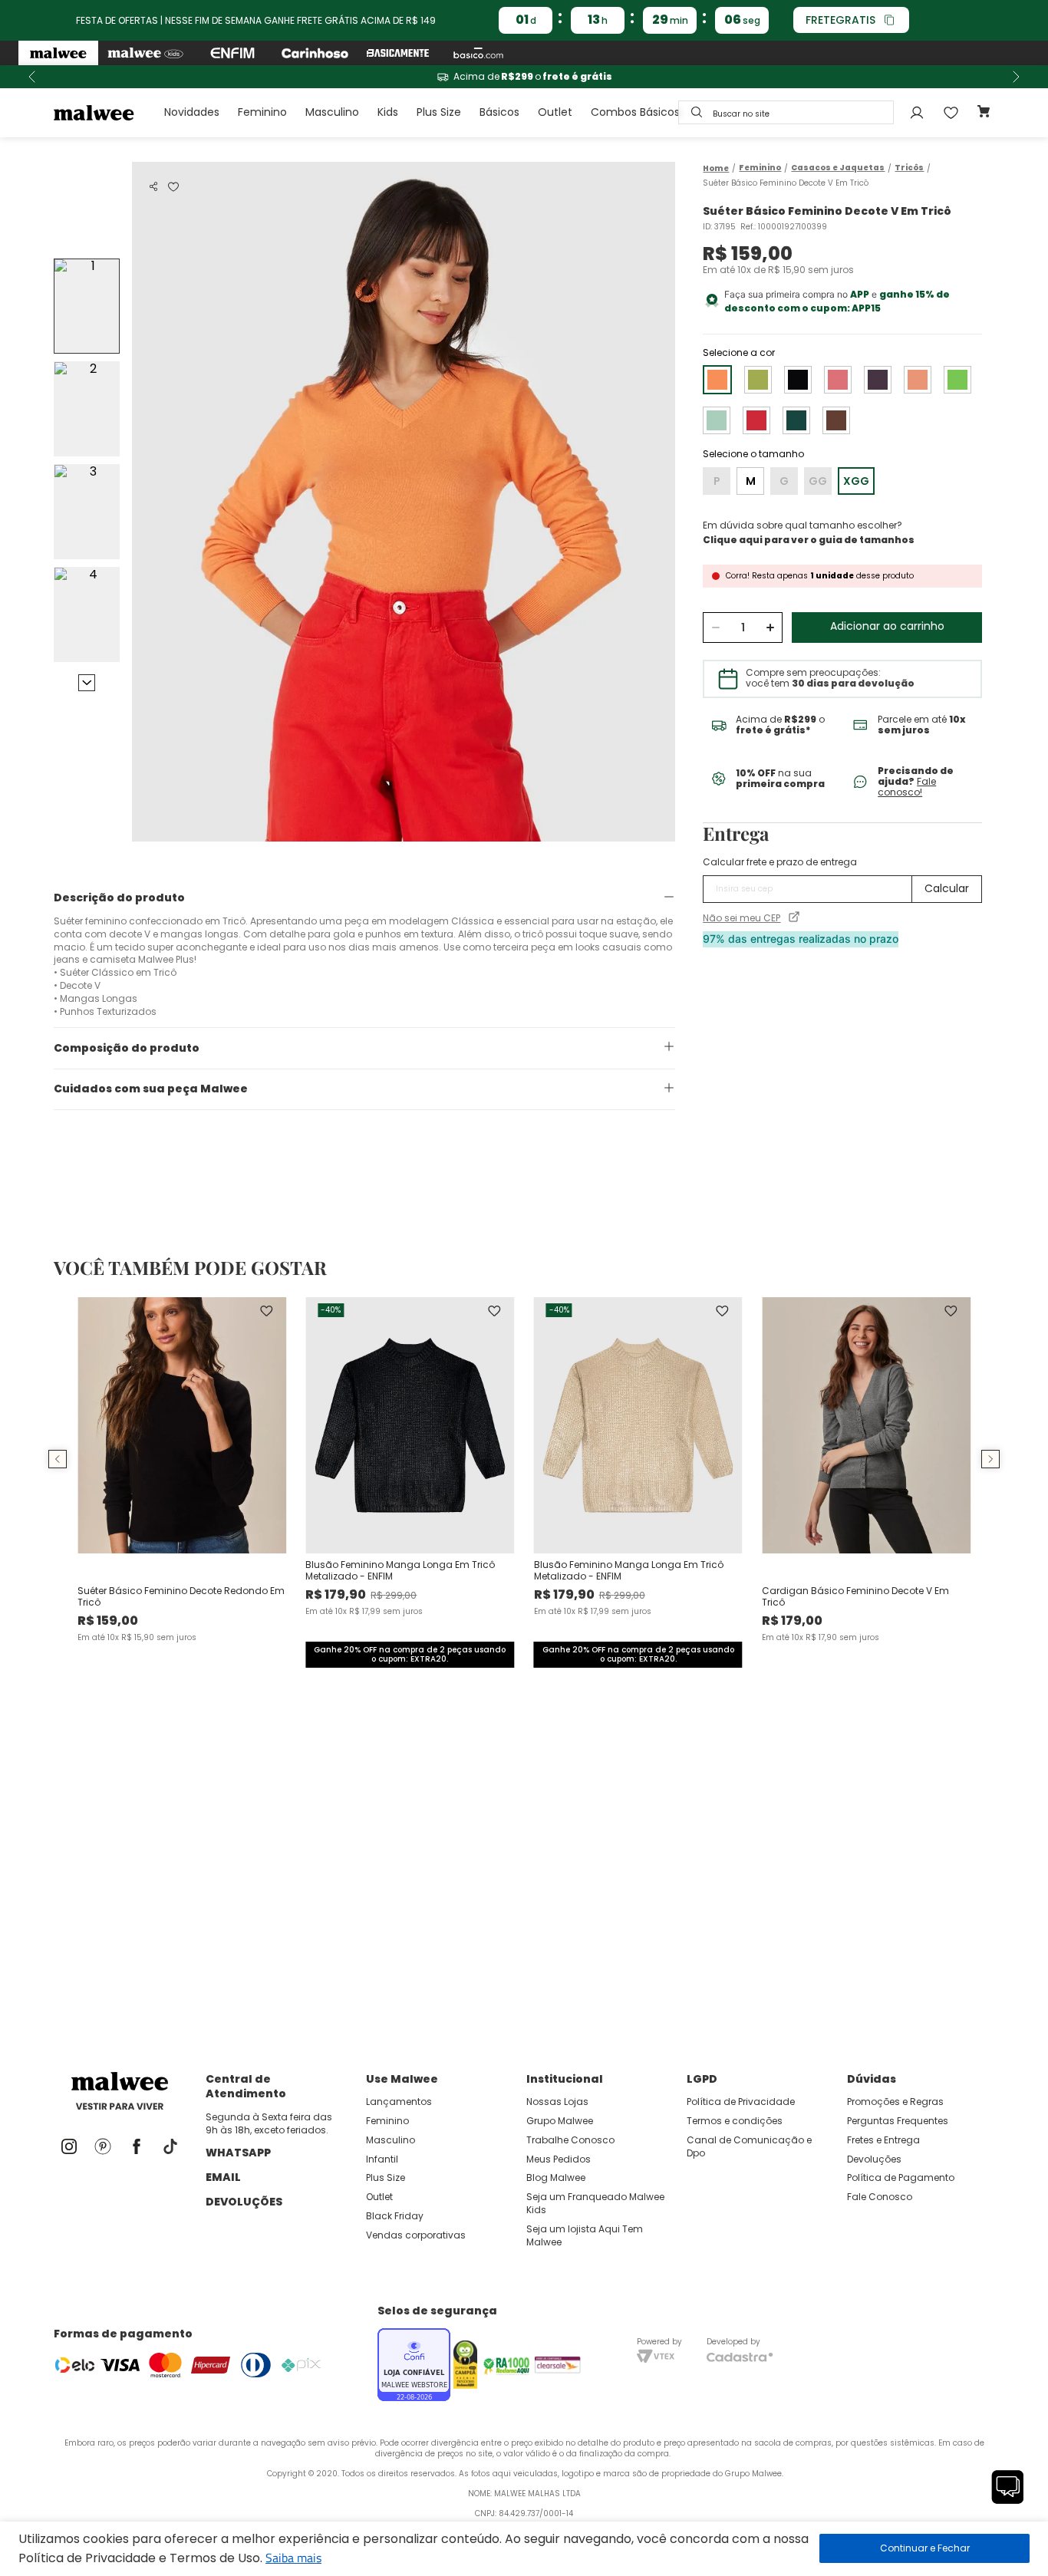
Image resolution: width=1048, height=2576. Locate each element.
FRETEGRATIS (840, 20)
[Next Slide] (1016, 77)
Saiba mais (293, 2558)
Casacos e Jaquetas (838, 168)
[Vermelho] (756, 420)
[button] (153, 186)
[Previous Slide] (32, 77)
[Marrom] (836, 420)
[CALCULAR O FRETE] (947, 889)
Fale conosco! (907, 787)
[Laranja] (918, 380)
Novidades (192, 112)
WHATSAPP (238, 2153)
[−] (715, 628)
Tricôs (909, 168)
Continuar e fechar (924, 2548)
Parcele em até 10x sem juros (524, 77)
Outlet (555, 112)
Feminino (262, 112)
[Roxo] (878, 380)
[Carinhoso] (315, 53)
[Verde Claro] (758, 380)
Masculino (332, 112)
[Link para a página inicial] (716, 168)
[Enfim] (232, 53)
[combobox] (786, 112)
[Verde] (957, 380)
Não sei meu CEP (742, 918)
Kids (388, 112)
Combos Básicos (635, 112)
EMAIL (223, 2177)
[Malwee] (58, 53)
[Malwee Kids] (145, 53)
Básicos (499, 112)
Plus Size (439, 112)
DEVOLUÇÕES (244, 2202)
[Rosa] (838, 380)
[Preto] (798, 380)
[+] (770, 628)
